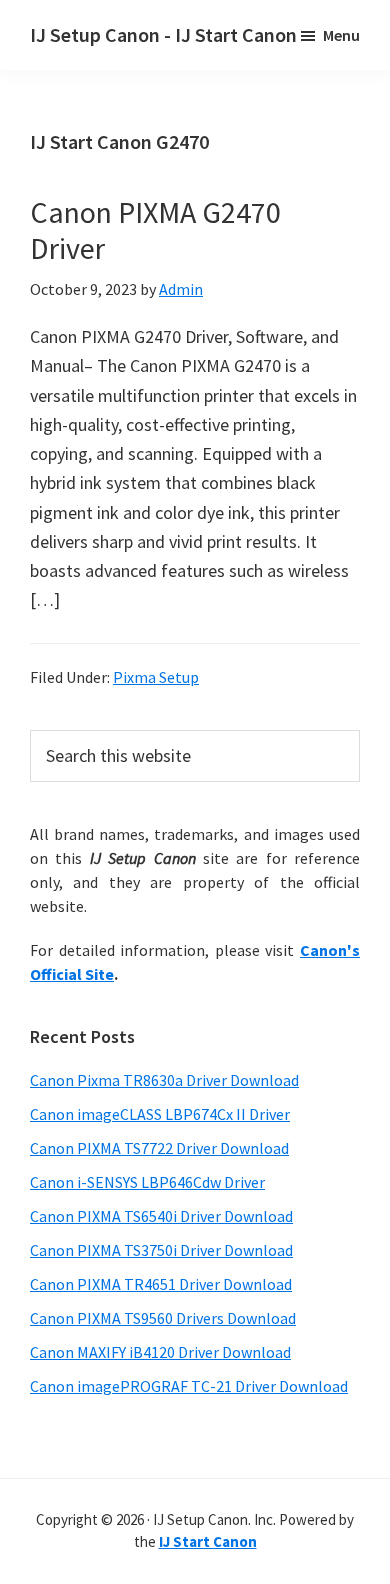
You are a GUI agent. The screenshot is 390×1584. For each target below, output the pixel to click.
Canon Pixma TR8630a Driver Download (164, 1080)
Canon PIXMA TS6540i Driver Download (161, 1216)
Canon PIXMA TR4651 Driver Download (161, 1284)
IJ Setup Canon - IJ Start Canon (163, 34)
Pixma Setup (156, 677)
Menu (341, 35)
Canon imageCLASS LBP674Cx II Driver (160, 1114)
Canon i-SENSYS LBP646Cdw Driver (147, 1182)
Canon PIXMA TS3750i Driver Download (161, 1250)
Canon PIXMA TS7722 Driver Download (159, 1148)
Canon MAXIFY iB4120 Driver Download (160, 1352)
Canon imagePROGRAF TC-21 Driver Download (189, 1386)
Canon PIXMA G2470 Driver (155, 230)
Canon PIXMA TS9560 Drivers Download (163, 1318)
